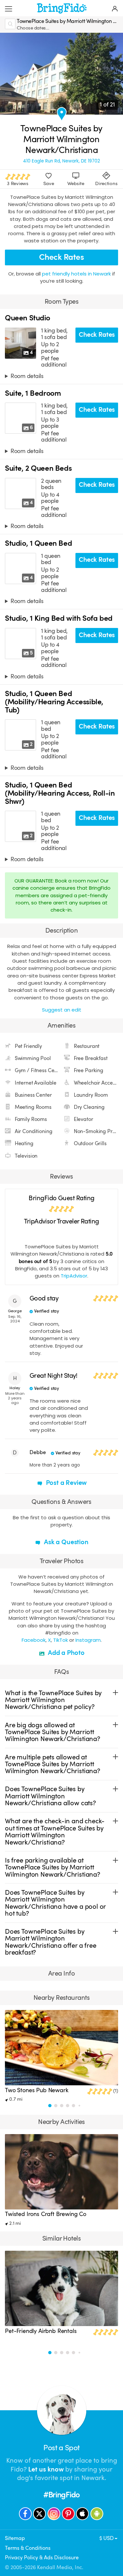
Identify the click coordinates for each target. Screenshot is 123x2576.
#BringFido (61, 2495)
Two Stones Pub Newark (37, 2090)
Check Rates (61, 257)
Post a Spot (61, 2448)
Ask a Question (65, 1542)
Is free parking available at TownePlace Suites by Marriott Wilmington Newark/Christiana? (52, 1867)
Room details (27, 376)
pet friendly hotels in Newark (77, 274)
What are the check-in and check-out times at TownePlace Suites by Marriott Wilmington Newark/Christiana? (55, 1832)
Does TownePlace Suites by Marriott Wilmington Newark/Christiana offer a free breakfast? (51, 1942)
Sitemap (15, 2538)
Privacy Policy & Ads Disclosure (42, 2557)
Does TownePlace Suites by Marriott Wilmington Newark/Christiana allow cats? (50, 1796)
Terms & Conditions (28, 2548)
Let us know (46, 2469)
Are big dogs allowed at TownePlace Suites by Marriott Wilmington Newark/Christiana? (52, 1732)
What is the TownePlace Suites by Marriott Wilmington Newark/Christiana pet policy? (53, 1700)
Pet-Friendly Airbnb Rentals (41, 2331)
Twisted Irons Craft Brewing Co (46, 2214)
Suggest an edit (62, 1010)
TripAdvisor (74, 1276)
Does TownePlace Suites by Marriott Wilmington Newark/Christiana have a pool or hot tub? (55, 1903)
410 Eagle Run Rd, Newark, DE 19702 (61, 161)
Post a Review (66, 1483)
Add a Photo (65, 1653)
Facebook (34, 1640)
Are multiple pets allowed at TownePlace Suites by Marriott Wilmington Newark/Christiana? (52, 1764)
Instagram (88, 1640)
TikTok (61, 1640)
